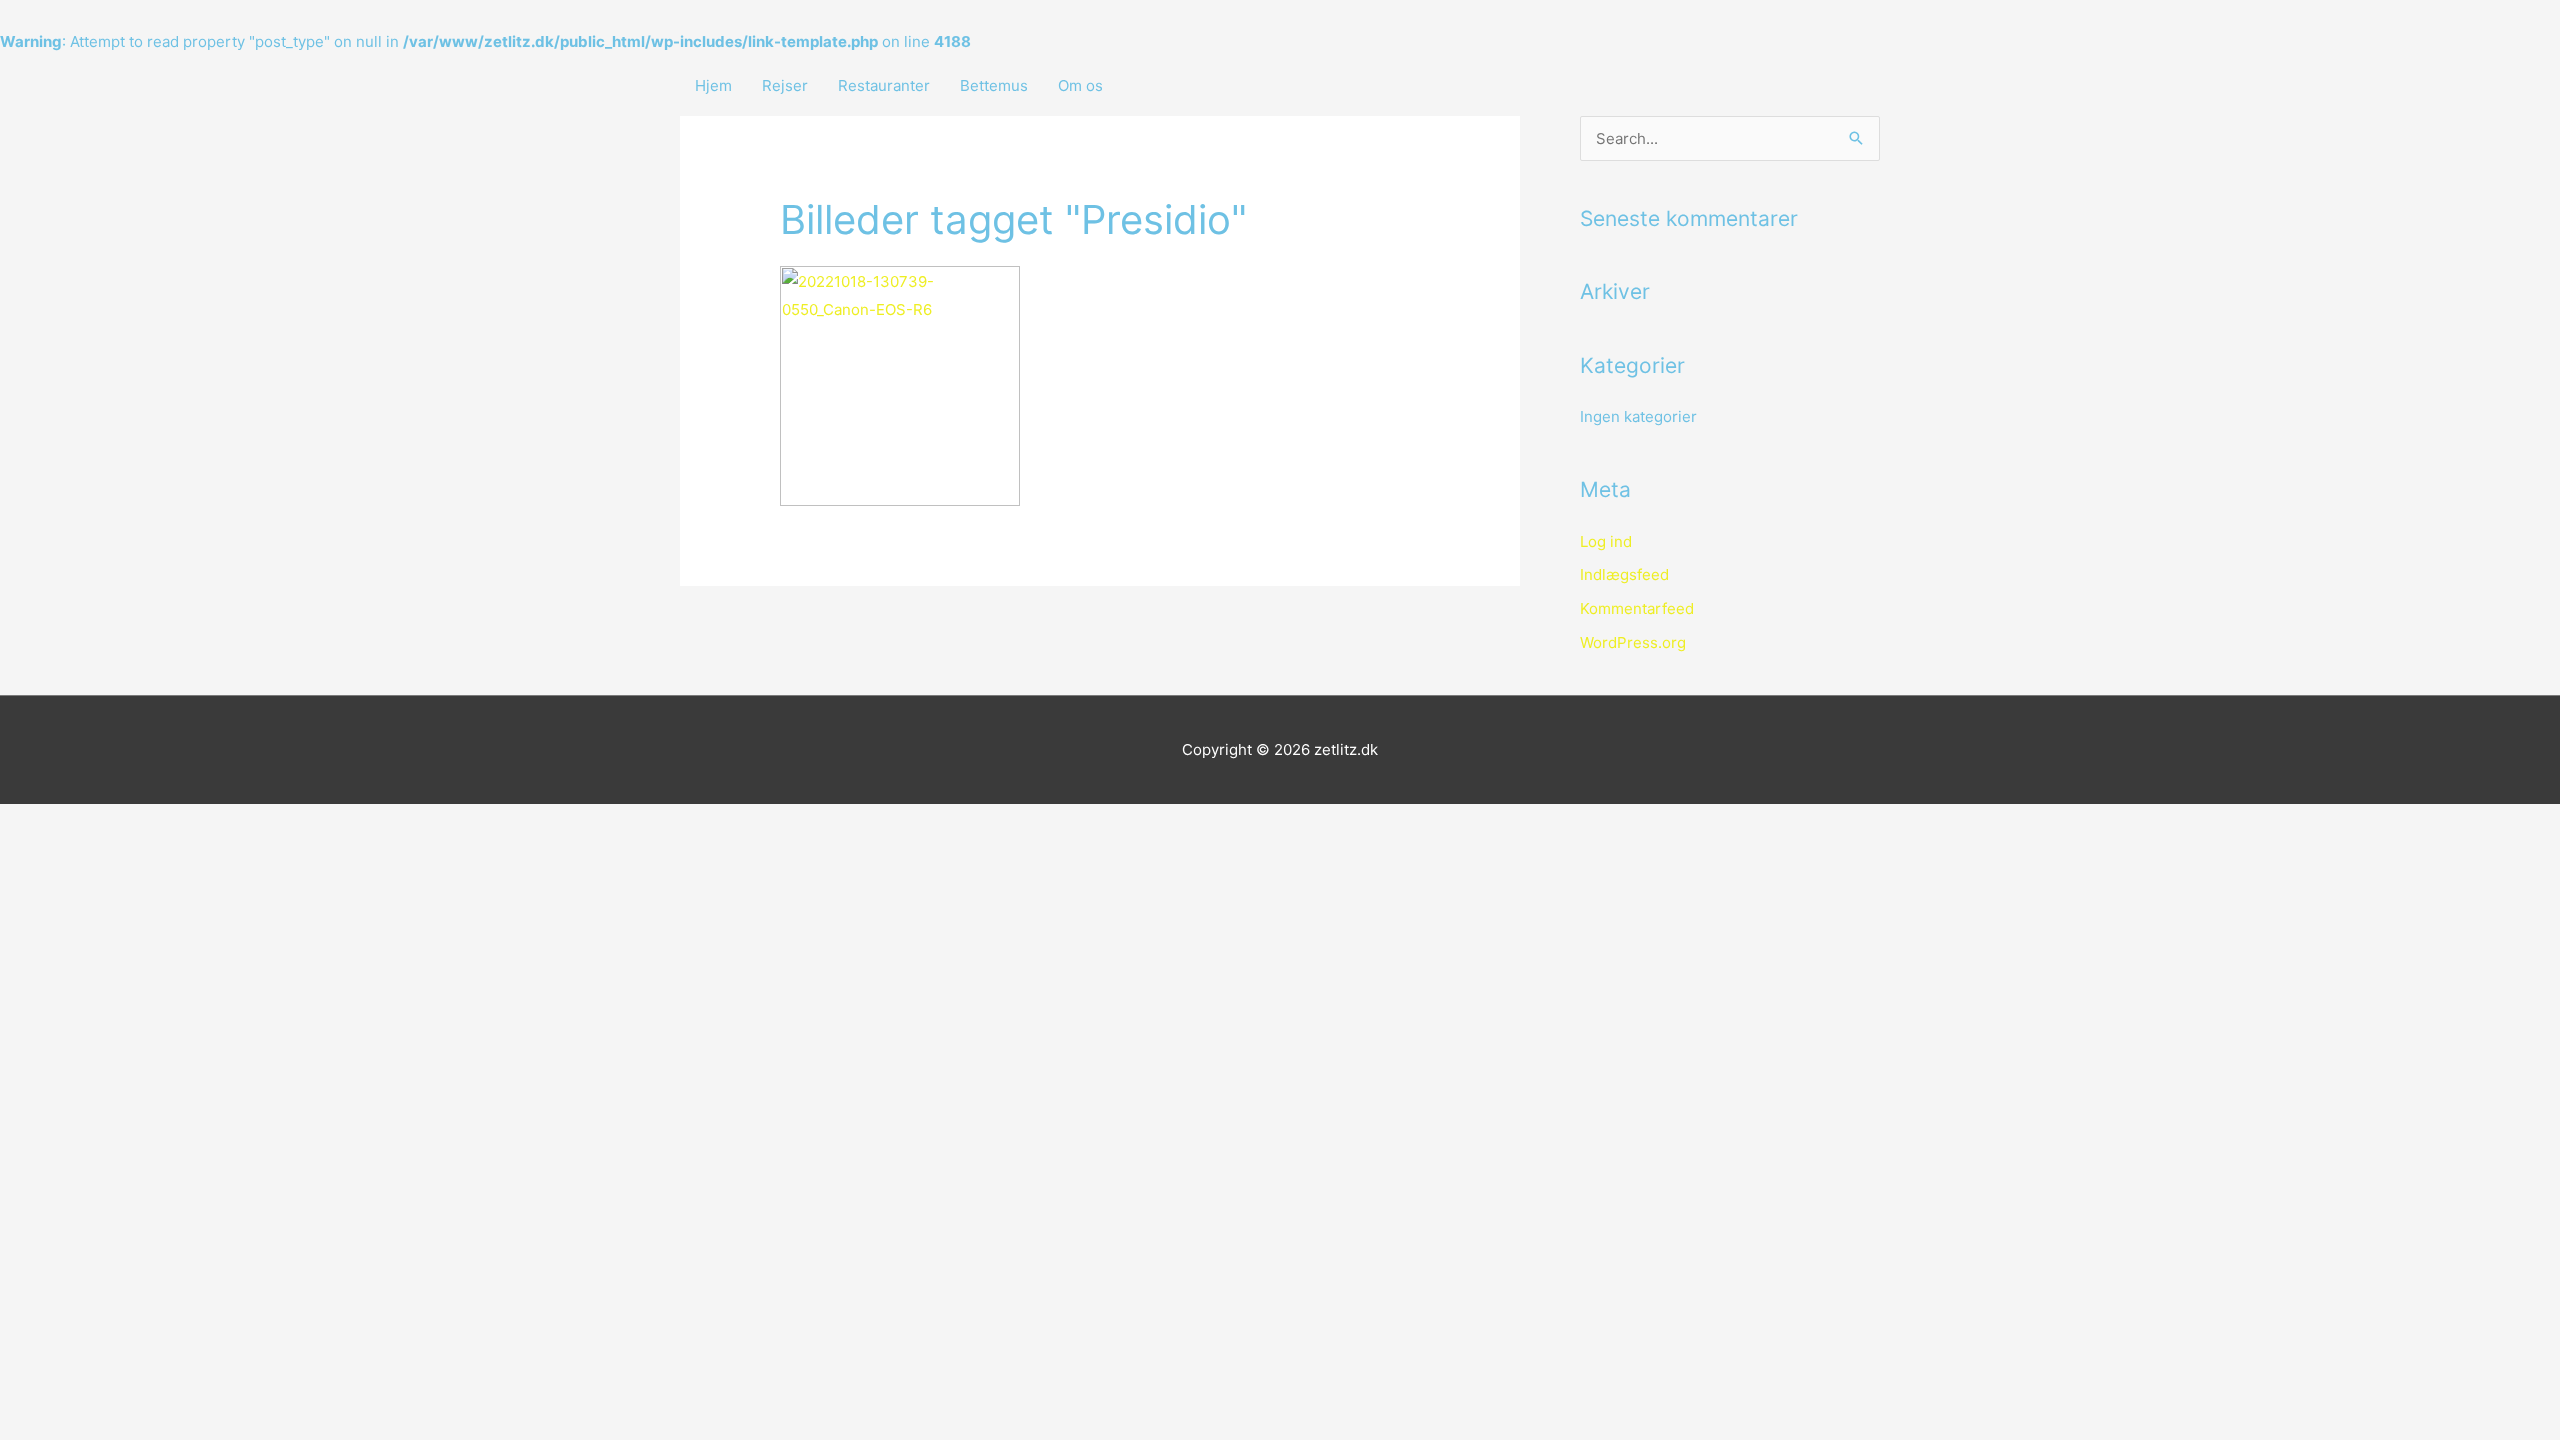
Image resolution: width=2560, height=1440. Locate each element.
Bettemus (994, 85)
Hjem (713, 85)
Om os (1080, 85)
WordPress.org (1633, 642)
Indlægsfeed (1624, 574)
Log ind (1606, 541)
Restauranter (884, 85)
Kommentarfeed (1637, 608)
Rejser (785, 85)
